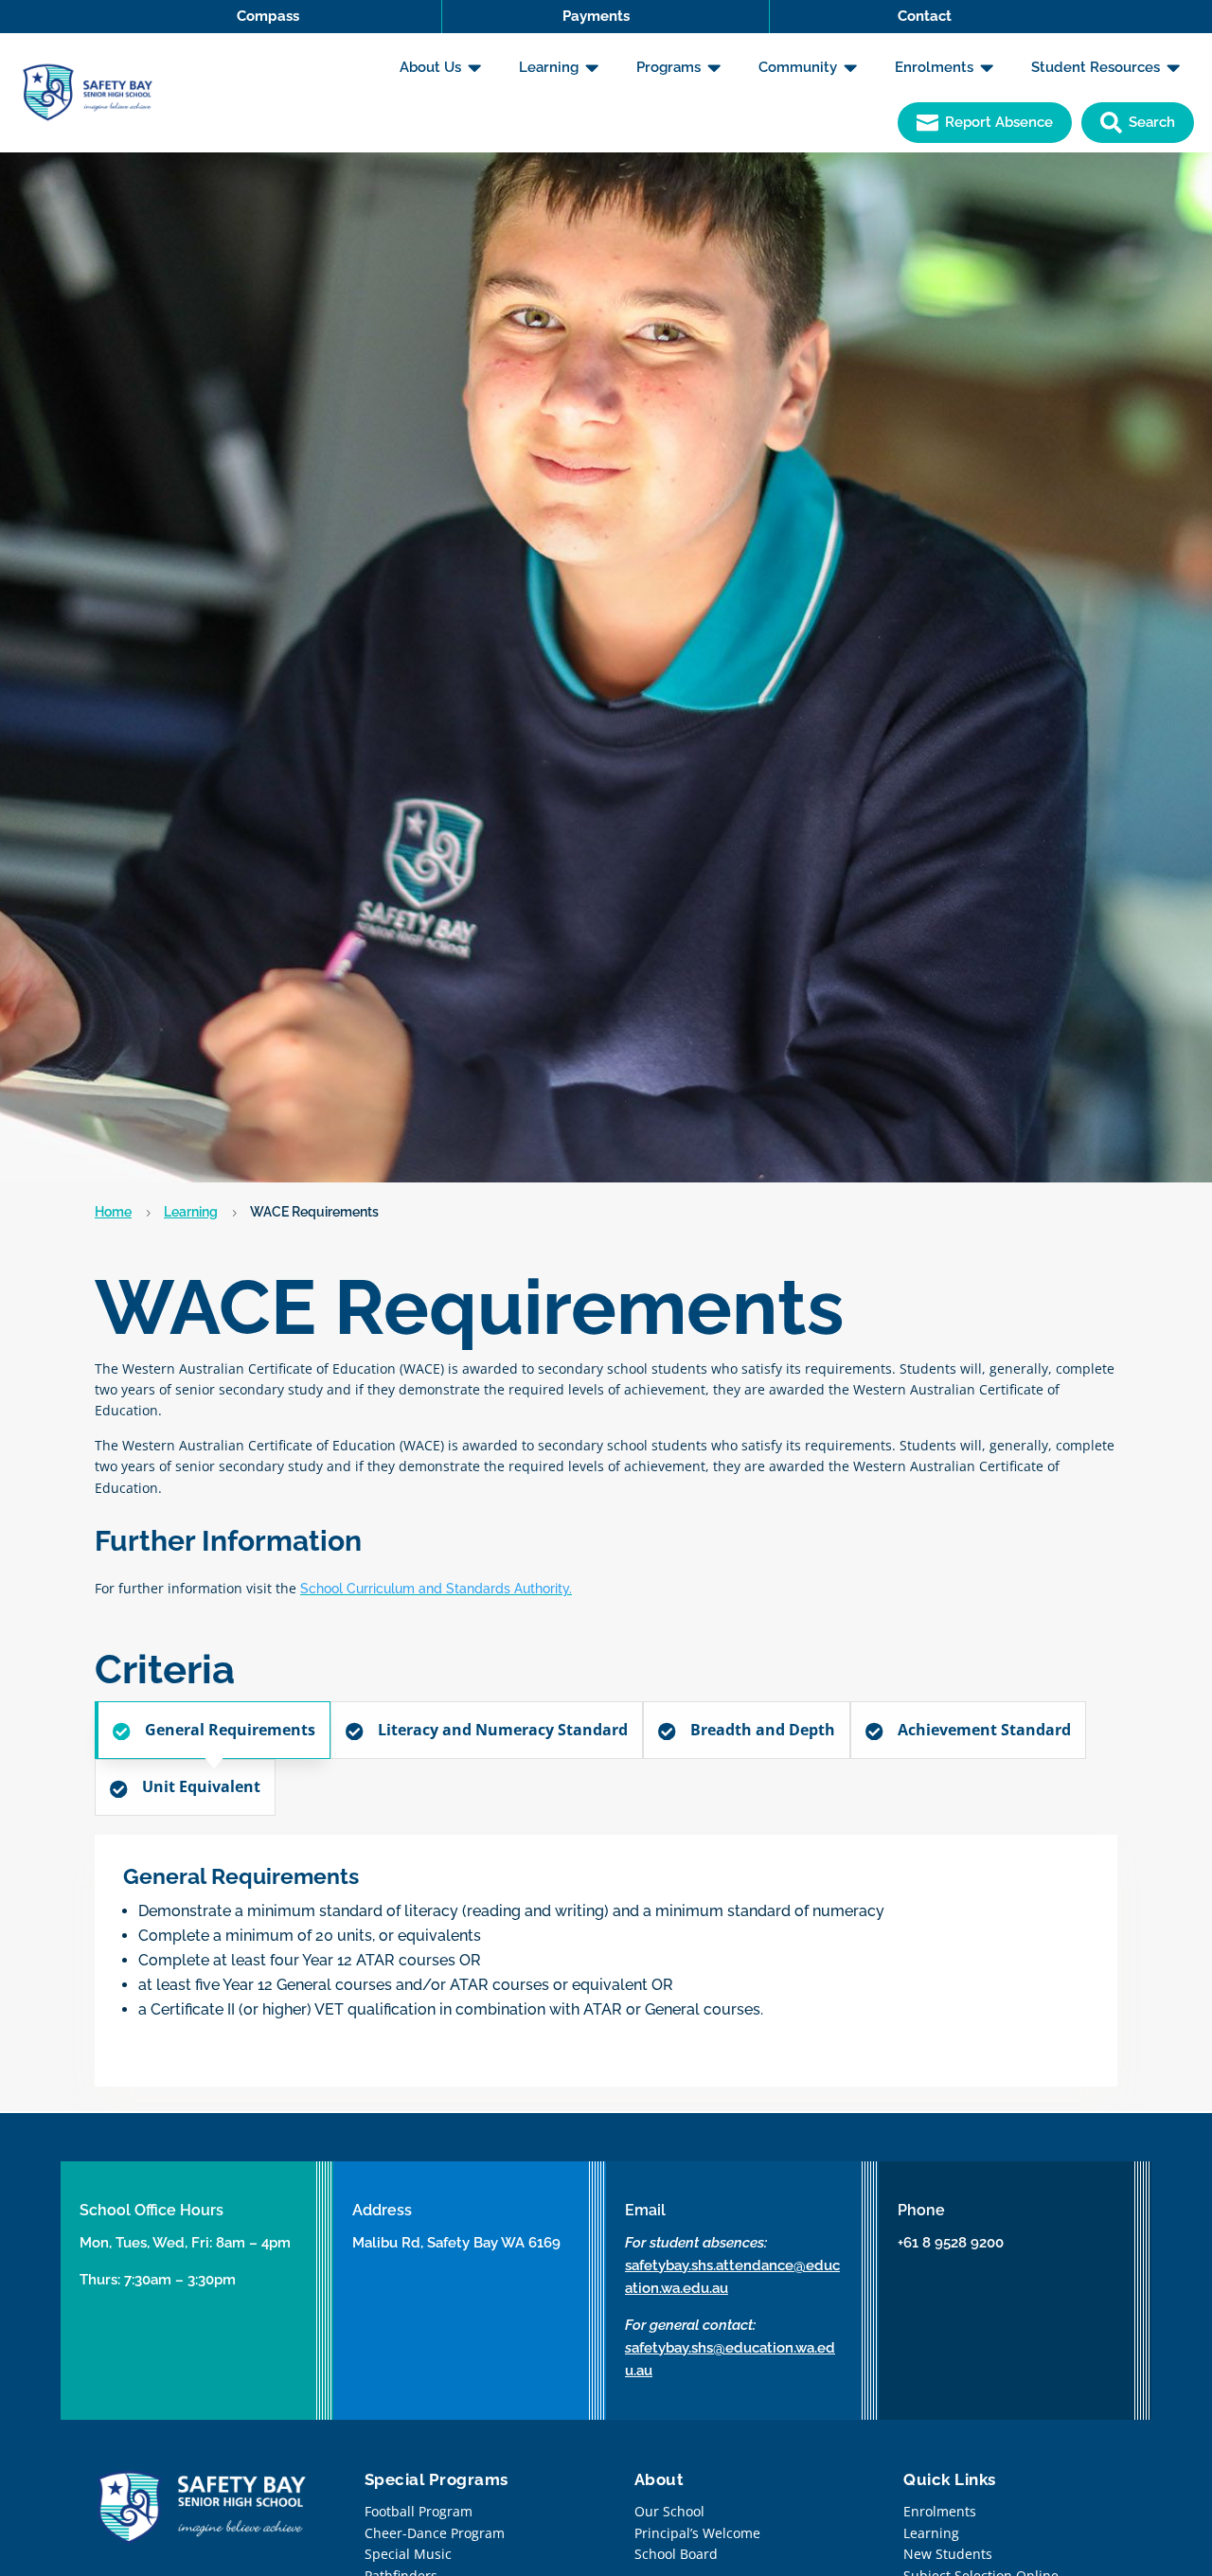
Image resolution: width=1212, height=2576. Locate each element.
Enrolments (940, 2511)
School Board (676, 2554)
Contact (925, 16)
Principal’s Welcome (697, 2533)
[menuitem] (440, 68)
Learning (191, 1212)
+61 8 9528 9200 (951, 2243)
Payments (596, 16)
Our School (669, 2511)
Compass (268, 16)
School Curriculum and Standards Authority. (436, 1589)
